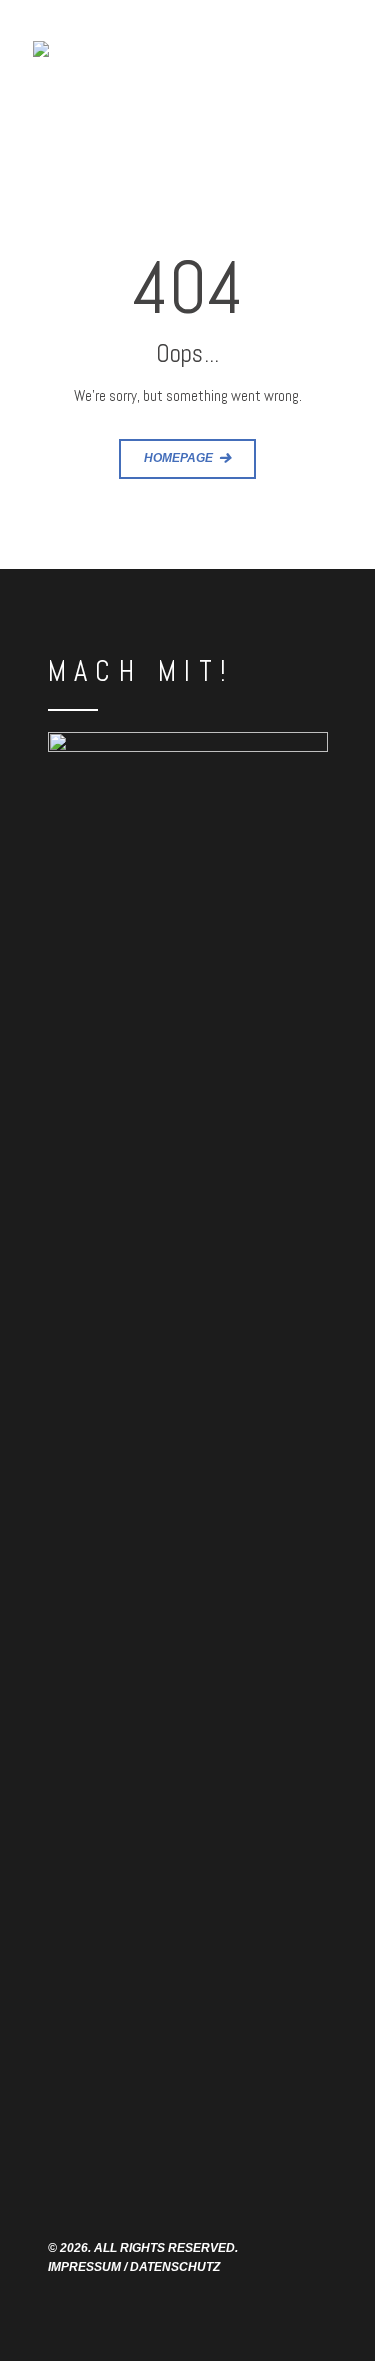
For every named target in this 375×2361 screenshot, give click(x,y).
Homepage (178, 457)
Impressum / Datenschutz (134, 2266)
